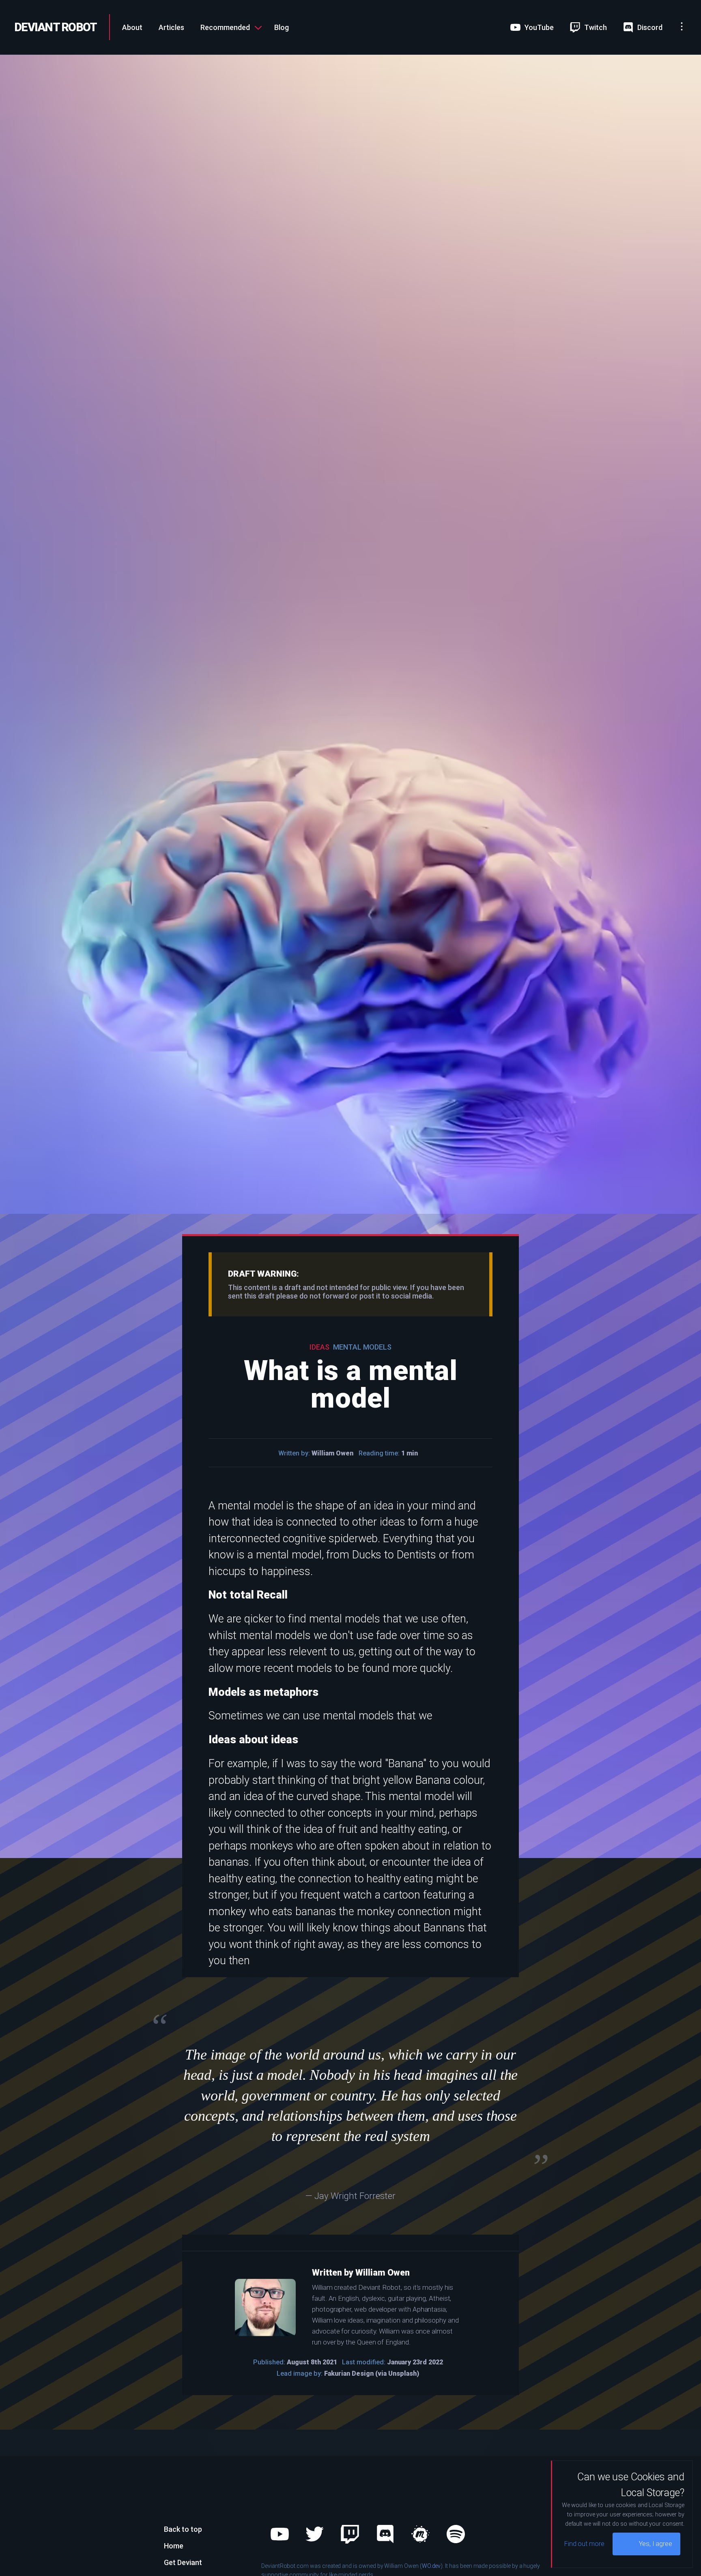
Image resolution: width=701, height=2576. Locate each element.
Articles (171, 27)
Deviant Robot (56, 27)
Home (174, 2546)
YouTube (317, 35)
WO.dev (431, 2566)
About (132, 27)
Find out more (584, 2544)
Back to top (183, 2529)
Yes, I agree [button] (656, 2544)
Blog (282, 27)
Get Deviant (183, 2562)
